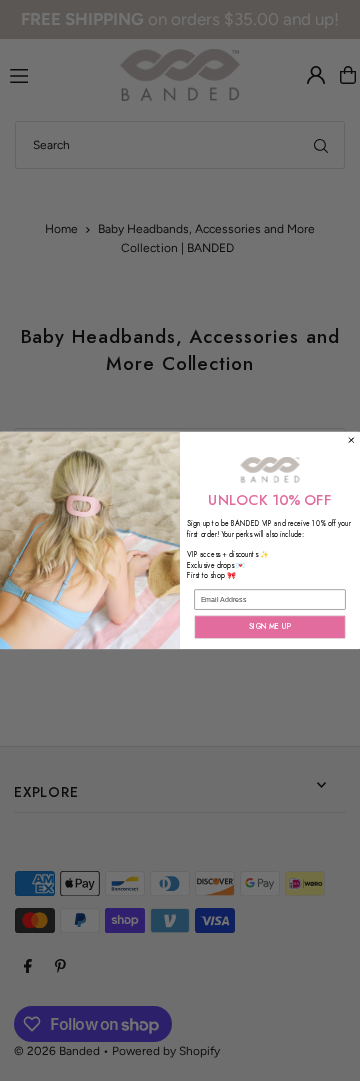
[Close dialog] (352, 441)
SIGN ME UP (270, 627)
